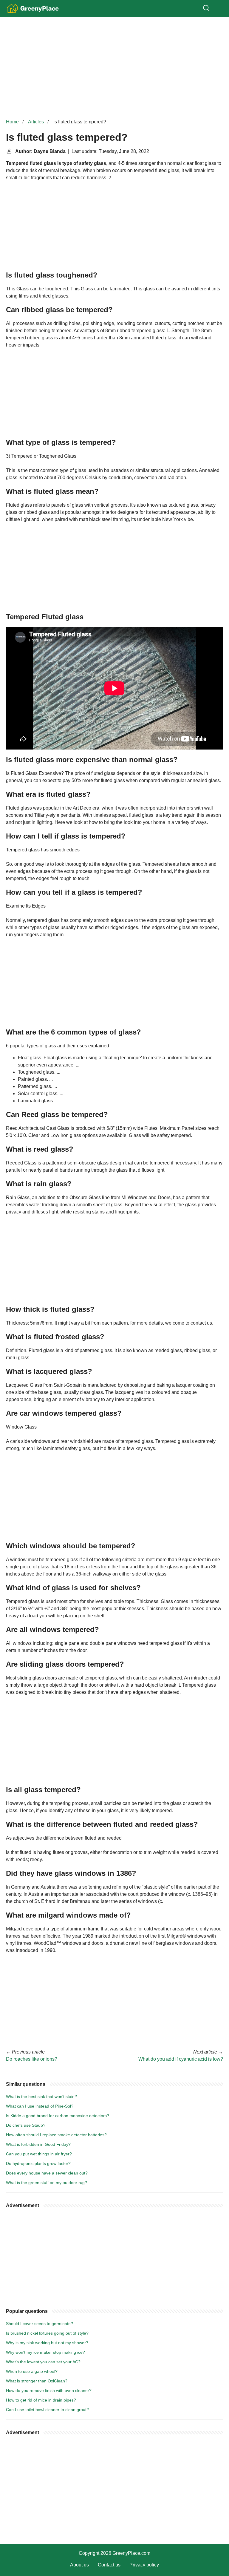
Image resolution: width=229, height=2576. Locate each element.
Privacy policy (144, 2565)
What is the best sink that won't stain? (41, 2097)
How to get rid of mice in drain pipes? (41, 2400)
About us (79, 2565)
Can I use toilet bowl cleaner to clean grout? (47, 2410)
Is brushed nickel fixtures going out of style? (47, 2333)
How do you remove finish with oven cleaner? (49, 2390)
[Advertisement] (114, 68)
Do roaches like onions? (32, 2059)
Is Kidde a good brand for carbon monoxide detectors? (58, 2116)
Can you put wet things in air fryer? (39, 2154)
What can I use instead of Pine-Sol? (40, 2106)
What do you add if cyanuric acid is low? (181, 2059)
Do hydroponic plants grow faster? (38, 2163)
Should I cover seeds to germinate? (40, 2324)
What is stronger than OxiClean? (37, 2381)
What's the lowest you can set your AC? (43, 2362)
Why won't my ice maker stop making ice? (45, 2352)
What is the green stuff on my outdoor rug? (47, 2183)
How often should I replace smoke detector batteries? (56, 2135)
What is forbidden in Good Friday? (38, 2144)
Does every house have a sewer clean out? (47, 2173)
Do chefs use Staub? (26, 2125)
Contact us (109, 2565)
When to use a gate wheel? (32, 2371)
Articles (36, 122)
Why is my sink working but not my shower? (47, 2343)
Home (12, 122)
